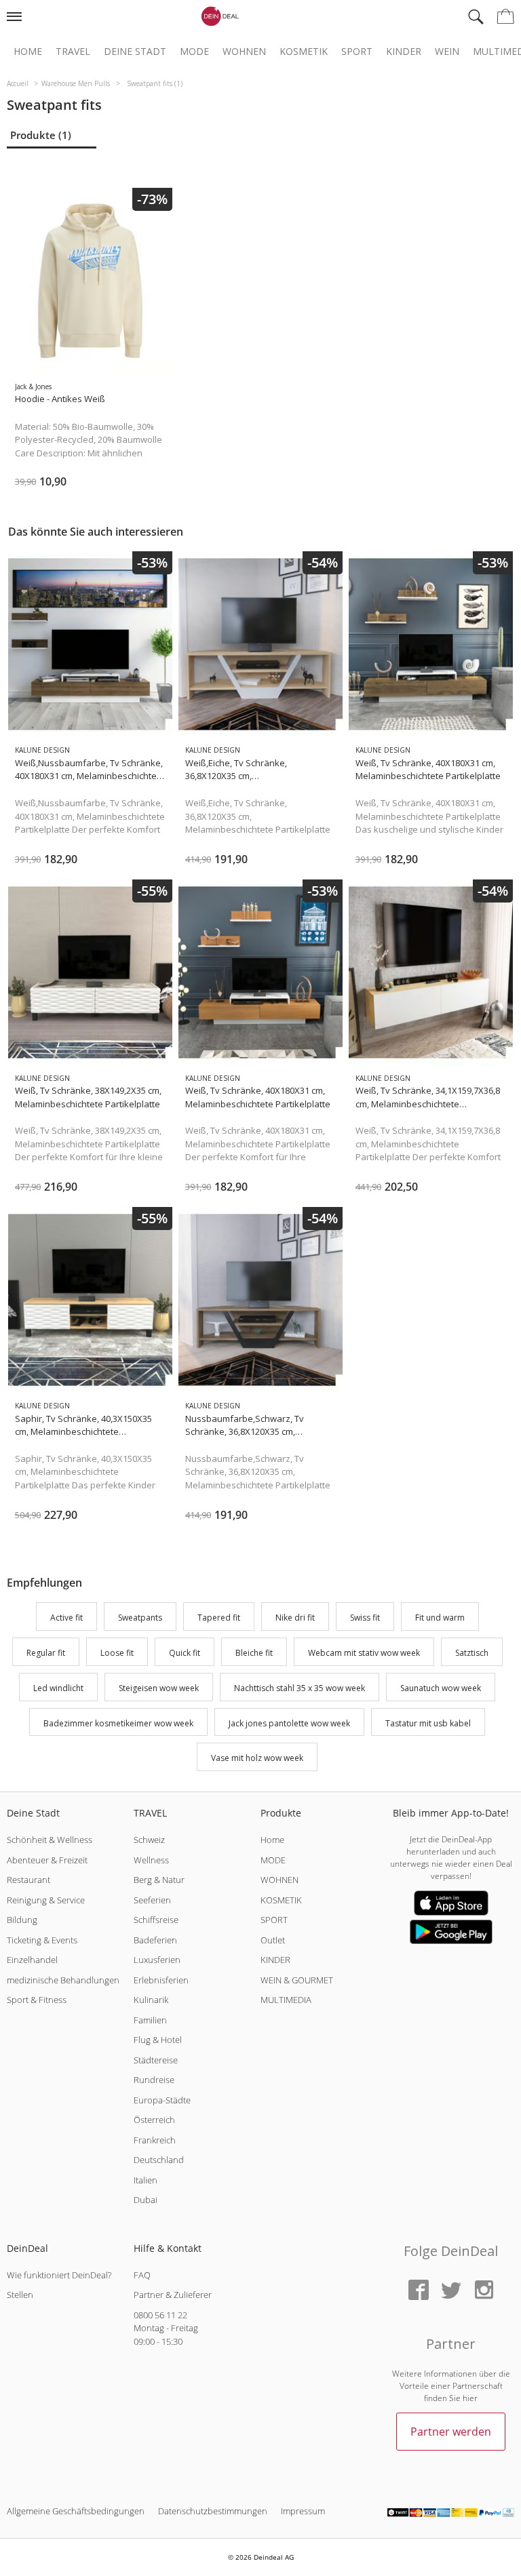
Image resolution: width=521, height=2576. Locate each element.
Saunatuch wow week (441, 1688)
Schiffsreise (156, 1920)
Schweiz (149, 1840)
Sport (357, 52)
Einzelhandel (32, 1960)
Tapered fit (219, 1618)
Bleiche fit (254, 1653)
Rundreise (154, 2080)
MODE (273, 1860)
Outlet (273, 1940)
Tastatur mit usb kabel (428, 1723)
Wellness (151, 1860)
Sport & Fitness (37, 2000)
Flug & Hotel (158, 2040)
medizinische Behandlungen (63, 1980)
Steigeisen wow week (159, 1688)
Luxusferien (157, 1960)
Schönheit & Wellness (50, 1840)
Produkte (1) (41, 135)
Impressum (303, 2511)
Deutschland (159, 2160)
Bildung (22, 1920)
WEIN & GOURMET (297, 1980)
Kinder (404, 52)
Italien (146, 2180)
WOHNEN (279, 1880)
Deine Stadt (135, 52)
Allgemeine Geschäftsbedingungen (76, 2511)
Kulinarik (151, 2000)
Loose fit (117, 1653)
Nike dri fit (295, 1618)
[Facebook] (419, 2291)
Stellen (20, 2295)
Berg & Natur (159, 1880)
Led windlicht (58, 1688)
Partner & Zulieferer (173, 2295)
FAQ (142, 2275)
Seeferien (152, 1900)
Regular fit (46, 1653)
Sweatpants (140, 1618)
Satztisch (472, 1653)
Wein (447, 52)
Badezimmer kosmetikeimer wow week (118, 1723)
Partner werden (451, 2432)
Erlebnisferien (161, 1980)
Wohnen (244, 52)
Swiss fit (365, 1618)
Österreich (154, 2120)
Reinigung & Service (46, 1900)
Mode (194, 52)
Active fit (66, 1618)
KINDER (275, 1960)
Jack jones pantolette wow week (289, 1723)
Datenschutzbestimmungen (213, 2511)
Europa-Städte (162, 2100)
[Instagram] (484, 2291)
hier (470, 2398)
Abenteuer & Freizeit (47, 1860)
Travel (73, 52)
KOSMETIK (281, 1900)
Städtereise (156, 2060)
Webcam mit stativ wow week (364, 1653)
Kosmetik (304, 52)
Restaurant (28, 1880)
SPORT (274, 1920)
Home (28, 52)
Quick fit (185, 1653)
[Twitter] (451, 2291)
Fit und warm (440, 1618)
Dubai (146, 2200)
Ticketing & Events (42, 1940)
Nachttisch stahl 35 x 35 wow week (300, 1688)
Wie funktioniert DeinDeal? (59, 2275)
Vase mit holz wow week (257, 1759)
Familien (150, 2020)
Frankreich (155, 2140)
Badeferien (155, 1940)
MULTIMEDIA (286, 2000)
